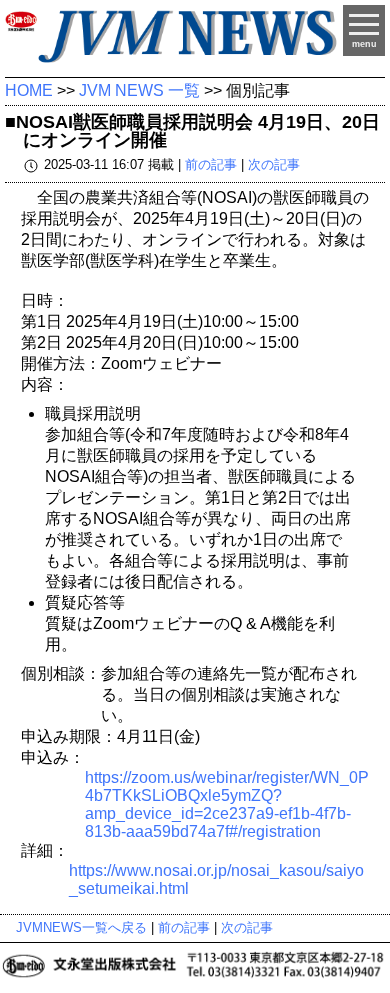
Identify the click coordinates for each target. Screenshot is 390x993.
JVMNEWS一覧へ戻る (81, 927)
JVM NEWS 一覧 (139, 90)
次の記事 (274, 164)
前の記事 (211, 164)
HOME (29, 90)
